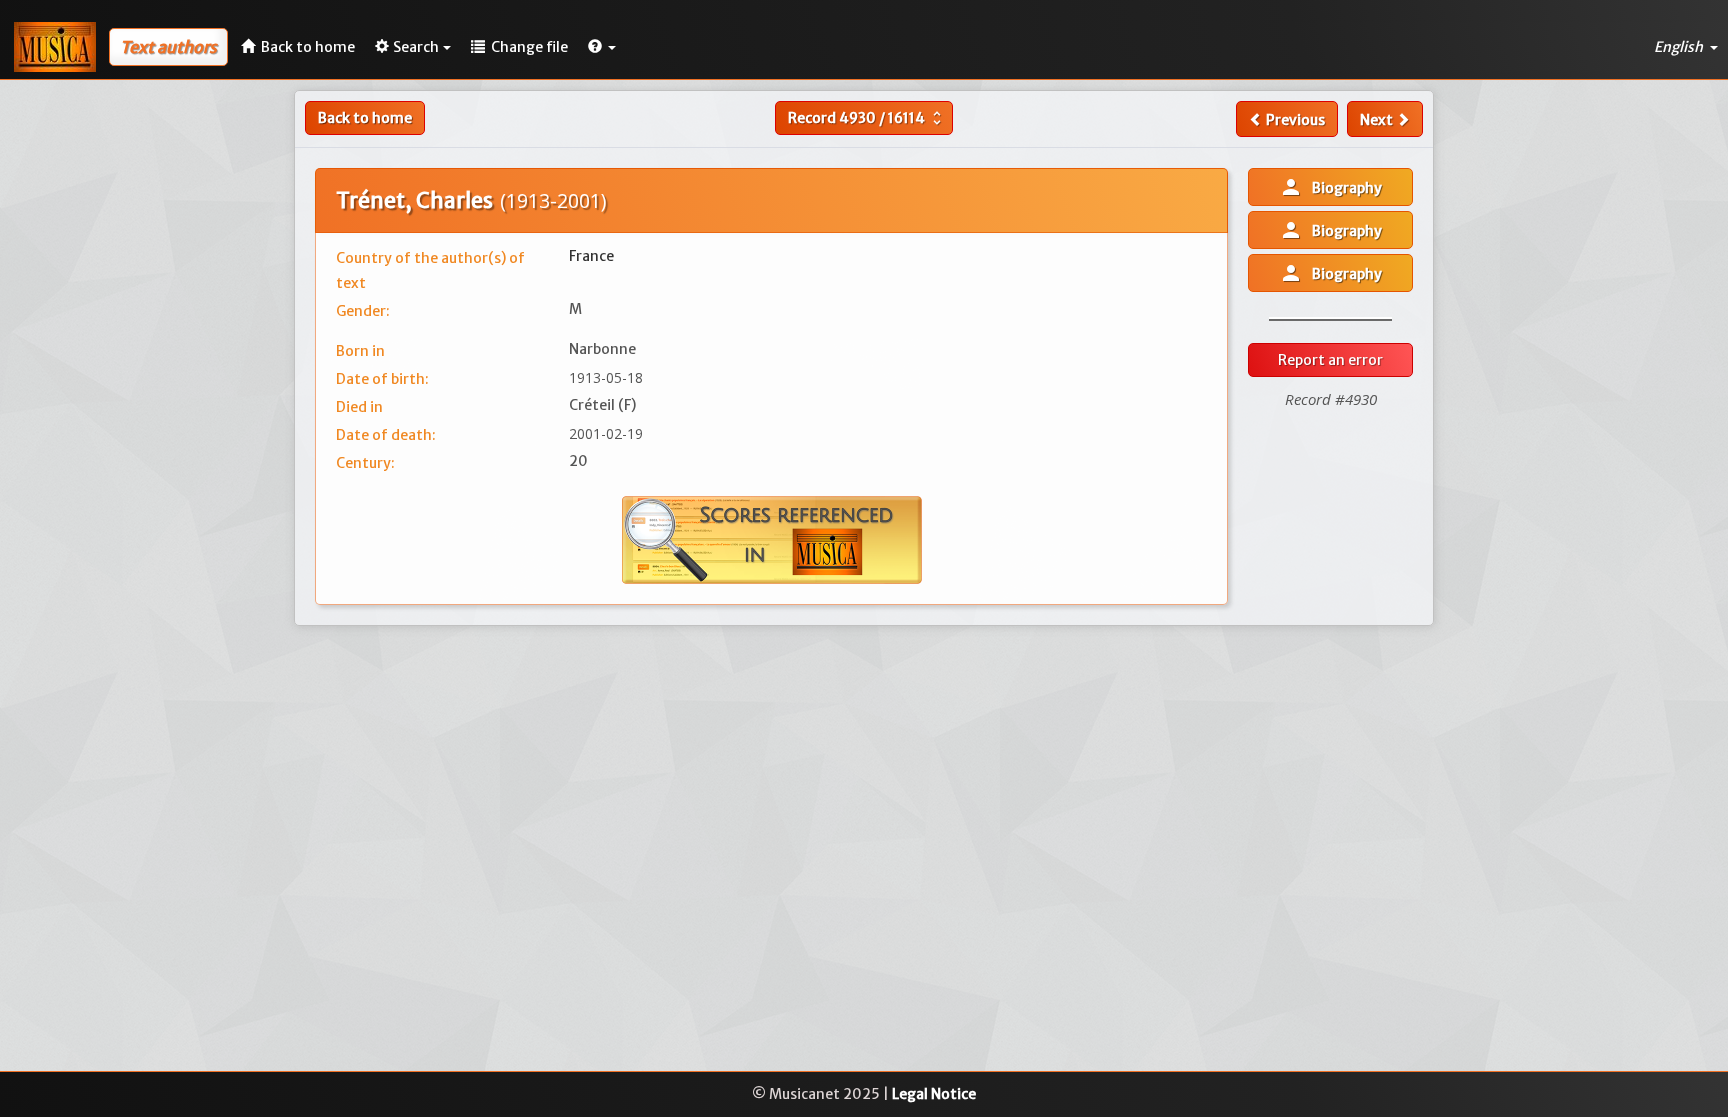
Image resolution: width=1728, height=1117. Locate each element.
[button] (602, 47)
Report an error (1330, 360)
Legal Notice (934, 1094)
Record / (867, 118)
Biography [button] (1330, 187)
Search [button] (416, 47)
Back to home (365, 118)
